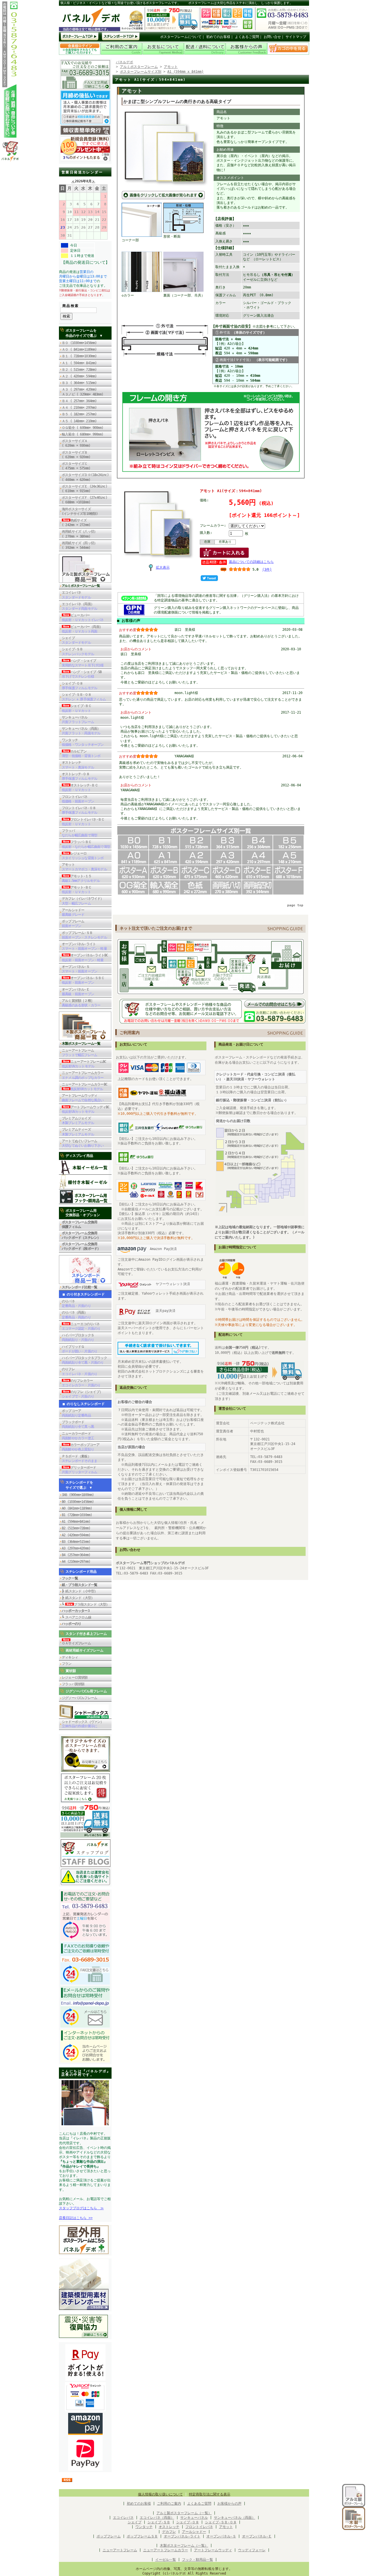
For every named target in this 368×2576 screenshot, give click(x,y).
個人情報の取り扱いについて (160, 2494)
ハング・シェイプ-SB (82, 674)
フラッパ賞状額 (73, 1684)
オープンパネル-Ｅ (78, 992)
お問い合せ (272, 37)
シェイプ (76, 640)
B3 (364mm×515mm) (76, 1542)
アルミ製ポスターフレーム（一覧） (184, 2513)
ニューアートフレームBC (84, 1064)
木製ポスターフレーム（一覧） (184, 2546)
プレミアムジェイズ (78, 1121)
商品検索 (71, 306)
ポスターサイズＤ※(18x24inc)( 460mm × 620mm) (85, 477)
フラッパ (79, 833)
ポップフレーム (73, 924)
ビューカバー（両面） (82, 629)
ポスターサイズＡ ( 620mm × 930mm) (76, 443)
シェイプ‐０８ (188, 2522)
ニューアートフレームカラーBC (85, 1087)
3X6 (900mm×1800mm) (78, 1495)
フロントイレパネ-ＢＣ (83, 822)
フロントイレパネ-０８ (79, 810)
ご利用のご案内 (169, 2504)
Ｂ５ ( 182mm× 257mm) (79, 414)
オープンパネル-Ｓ (79, 969)
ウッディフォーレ (252, 2550)
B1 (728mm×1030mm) (77, 1515)
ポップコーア (76, 1413)
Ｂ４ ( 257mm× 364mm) (79, 401)
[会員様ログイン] (80, 54)
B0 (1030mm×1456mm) (78, 1502)
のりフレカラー (81, 1383)
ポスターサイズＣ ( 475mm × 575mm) (78, 466)
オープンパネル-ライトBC (85, 958)
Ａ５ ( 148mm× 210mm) (79, 421)
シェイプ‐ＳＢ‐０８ (221, 2522)
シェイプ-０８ (79, 686)
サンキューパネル (78, 720)
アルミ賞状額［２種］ (81, 1003)
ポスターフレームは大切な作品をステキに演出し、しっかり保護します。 (240, 3)
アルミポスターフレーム (139, 67)
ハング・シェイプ (83, 663)
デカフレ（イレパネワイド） (83, 901)
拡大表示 (163, 567)
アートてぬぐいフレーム (83, 1143)
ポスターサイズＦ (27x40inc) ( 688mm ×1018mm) (85, 500)
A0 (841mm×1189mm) (77, 1508)
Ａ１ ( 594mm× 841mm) (79, 363)
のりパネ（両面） (76, 1315)
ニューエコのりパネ (81, 1326)
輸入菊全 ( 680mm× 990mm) (84, 434)
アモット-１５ (81, 878)
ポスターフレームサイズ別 (141, 72)
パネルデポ (124, 62)
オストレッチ (78, 765)
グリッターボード (79, 1470)
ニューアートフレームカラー (83, 1075)
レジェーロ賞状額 (75, 1677)
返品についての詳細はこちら (251, 562)
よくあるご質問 (247, 37)
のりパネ (76, 1304)
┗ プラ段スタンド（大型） (86, 1604)
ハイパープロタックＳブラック (84, 1360)
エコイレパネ (76, 595)
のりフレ (79, 1371)
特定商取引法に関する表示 (210, 2494)
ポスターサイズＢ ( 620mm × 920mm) (76, 455)
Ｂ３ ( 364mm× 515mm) (79, 383)
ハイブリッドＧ (79, 1349)
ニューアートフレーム (79, 1053)
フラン (67, 1664)
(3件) (267, 570)
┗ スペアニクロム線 (76, 1617)
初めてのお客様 (218, 37)
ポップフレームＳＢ (142, 2536)
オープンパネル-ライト (84, 946)
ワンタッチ (83, 742)
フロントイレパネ (78, 799)
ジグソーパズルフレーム (79, 1698)
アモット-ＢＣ (77, 890)
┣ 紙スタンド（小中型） (80, 1591)
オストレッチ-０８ (79, 776)
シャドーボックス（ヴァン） (83, 1724)
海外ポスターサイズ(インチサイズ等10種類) (80, 511)
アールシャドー (73, 912)
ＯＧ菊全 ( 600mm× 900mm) (84, 428)
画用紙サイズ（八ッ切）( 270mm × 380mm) (79, 534)
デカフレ (169, 2532)
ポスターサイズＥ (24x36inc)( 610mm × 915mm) (85, 489)
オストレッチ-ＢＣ (80, 788)
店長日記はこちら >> (76, 2218)
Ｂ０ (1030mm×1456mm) (79, 343)
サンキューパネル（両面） (81, 731)
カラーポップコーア (81, 1447)
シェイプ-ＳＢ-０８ (84, 697)
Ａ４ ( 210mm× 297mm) (79, 408)
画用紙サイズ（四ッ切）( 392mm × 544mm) (79, 545)
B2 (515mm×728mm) (76, 1528)
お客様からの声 (229, 2504)
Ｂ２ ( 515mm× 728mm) (79, 370)
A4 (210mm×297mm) (76, 1562)
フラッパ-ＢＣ (86, 844)
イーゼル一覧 (166, 2560)
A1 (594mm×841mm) (76, 1522)
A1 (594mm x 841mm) (185, 72)
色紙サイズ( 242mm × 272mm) (78, 523)
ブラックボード (78, 1424)
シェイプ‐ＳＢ (159, 2522)
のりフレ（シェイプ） (82, 1394)
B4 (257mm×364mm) (76, 1555)
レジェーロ (83, 856)
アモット (84, 867)
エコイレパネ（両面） (79, 606)
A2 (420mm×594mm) (76, 1535)
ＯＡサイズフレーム (76, 1643)
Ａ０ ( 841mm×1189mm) (79, 349)
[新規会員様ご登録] (85, 160)
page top (295, 905)
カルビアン (81, 754)
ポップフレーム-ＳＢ (84, 935)
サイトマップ (296, 37)
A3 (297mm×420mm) (76, 1548)
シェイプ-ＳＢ (78, 651)
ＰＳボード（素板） (79, 1459)
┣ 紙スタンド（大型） (78, 1598)
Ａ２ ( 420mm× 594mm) (79, 376)
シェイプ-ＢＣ (77, 708)
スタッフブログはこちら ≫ (81, 2208)
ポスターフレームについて (181, 37)
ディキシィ (70, 1657)
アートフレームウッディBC (86, 1109)
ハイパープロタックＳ (78, 1337)
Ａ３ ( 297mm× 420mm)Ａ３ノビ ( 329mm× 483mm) (83, 392)
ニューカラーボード (78, 1436)
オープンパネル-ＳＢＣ (83, 980)
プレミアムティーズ (78, 1132)
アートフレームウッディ (83, 1098)
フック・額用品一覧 (198, 2560)
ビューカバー (83, 618)
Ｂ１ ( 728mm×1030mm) (79, 356)
